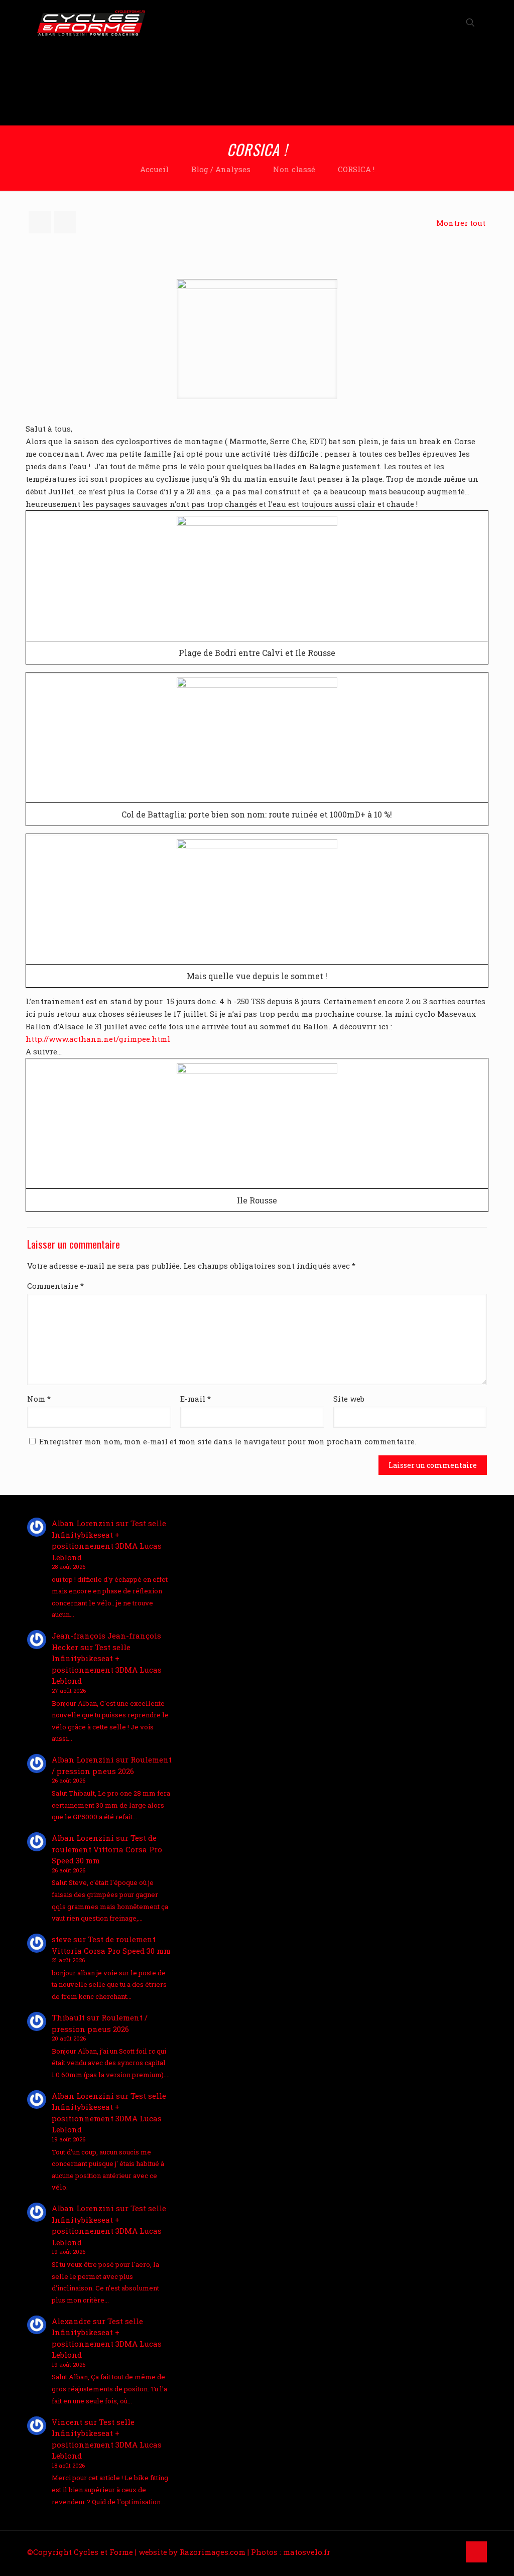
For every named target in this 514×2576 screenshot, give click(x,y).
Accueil (154, 169)
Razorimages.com (213, 2552)
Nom (39, 1399)
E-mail (196, 1399)
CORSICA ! (356, 169)
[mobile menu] (435, 23)
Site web (349, 1399)
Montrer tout (461, 223)
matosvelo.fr (307, 2552)
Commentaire (55, 1286)
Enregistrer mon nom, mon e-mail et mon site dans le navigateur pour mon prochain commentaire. (228, 1441)
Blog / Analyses (221, 169)
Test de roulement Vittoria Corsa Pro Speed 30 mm (107, 1849)
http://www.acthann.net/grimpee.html (98, 1039)
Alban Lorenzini (83, 1523)
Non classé (294, 169)
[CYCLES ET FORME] (91, 23)
